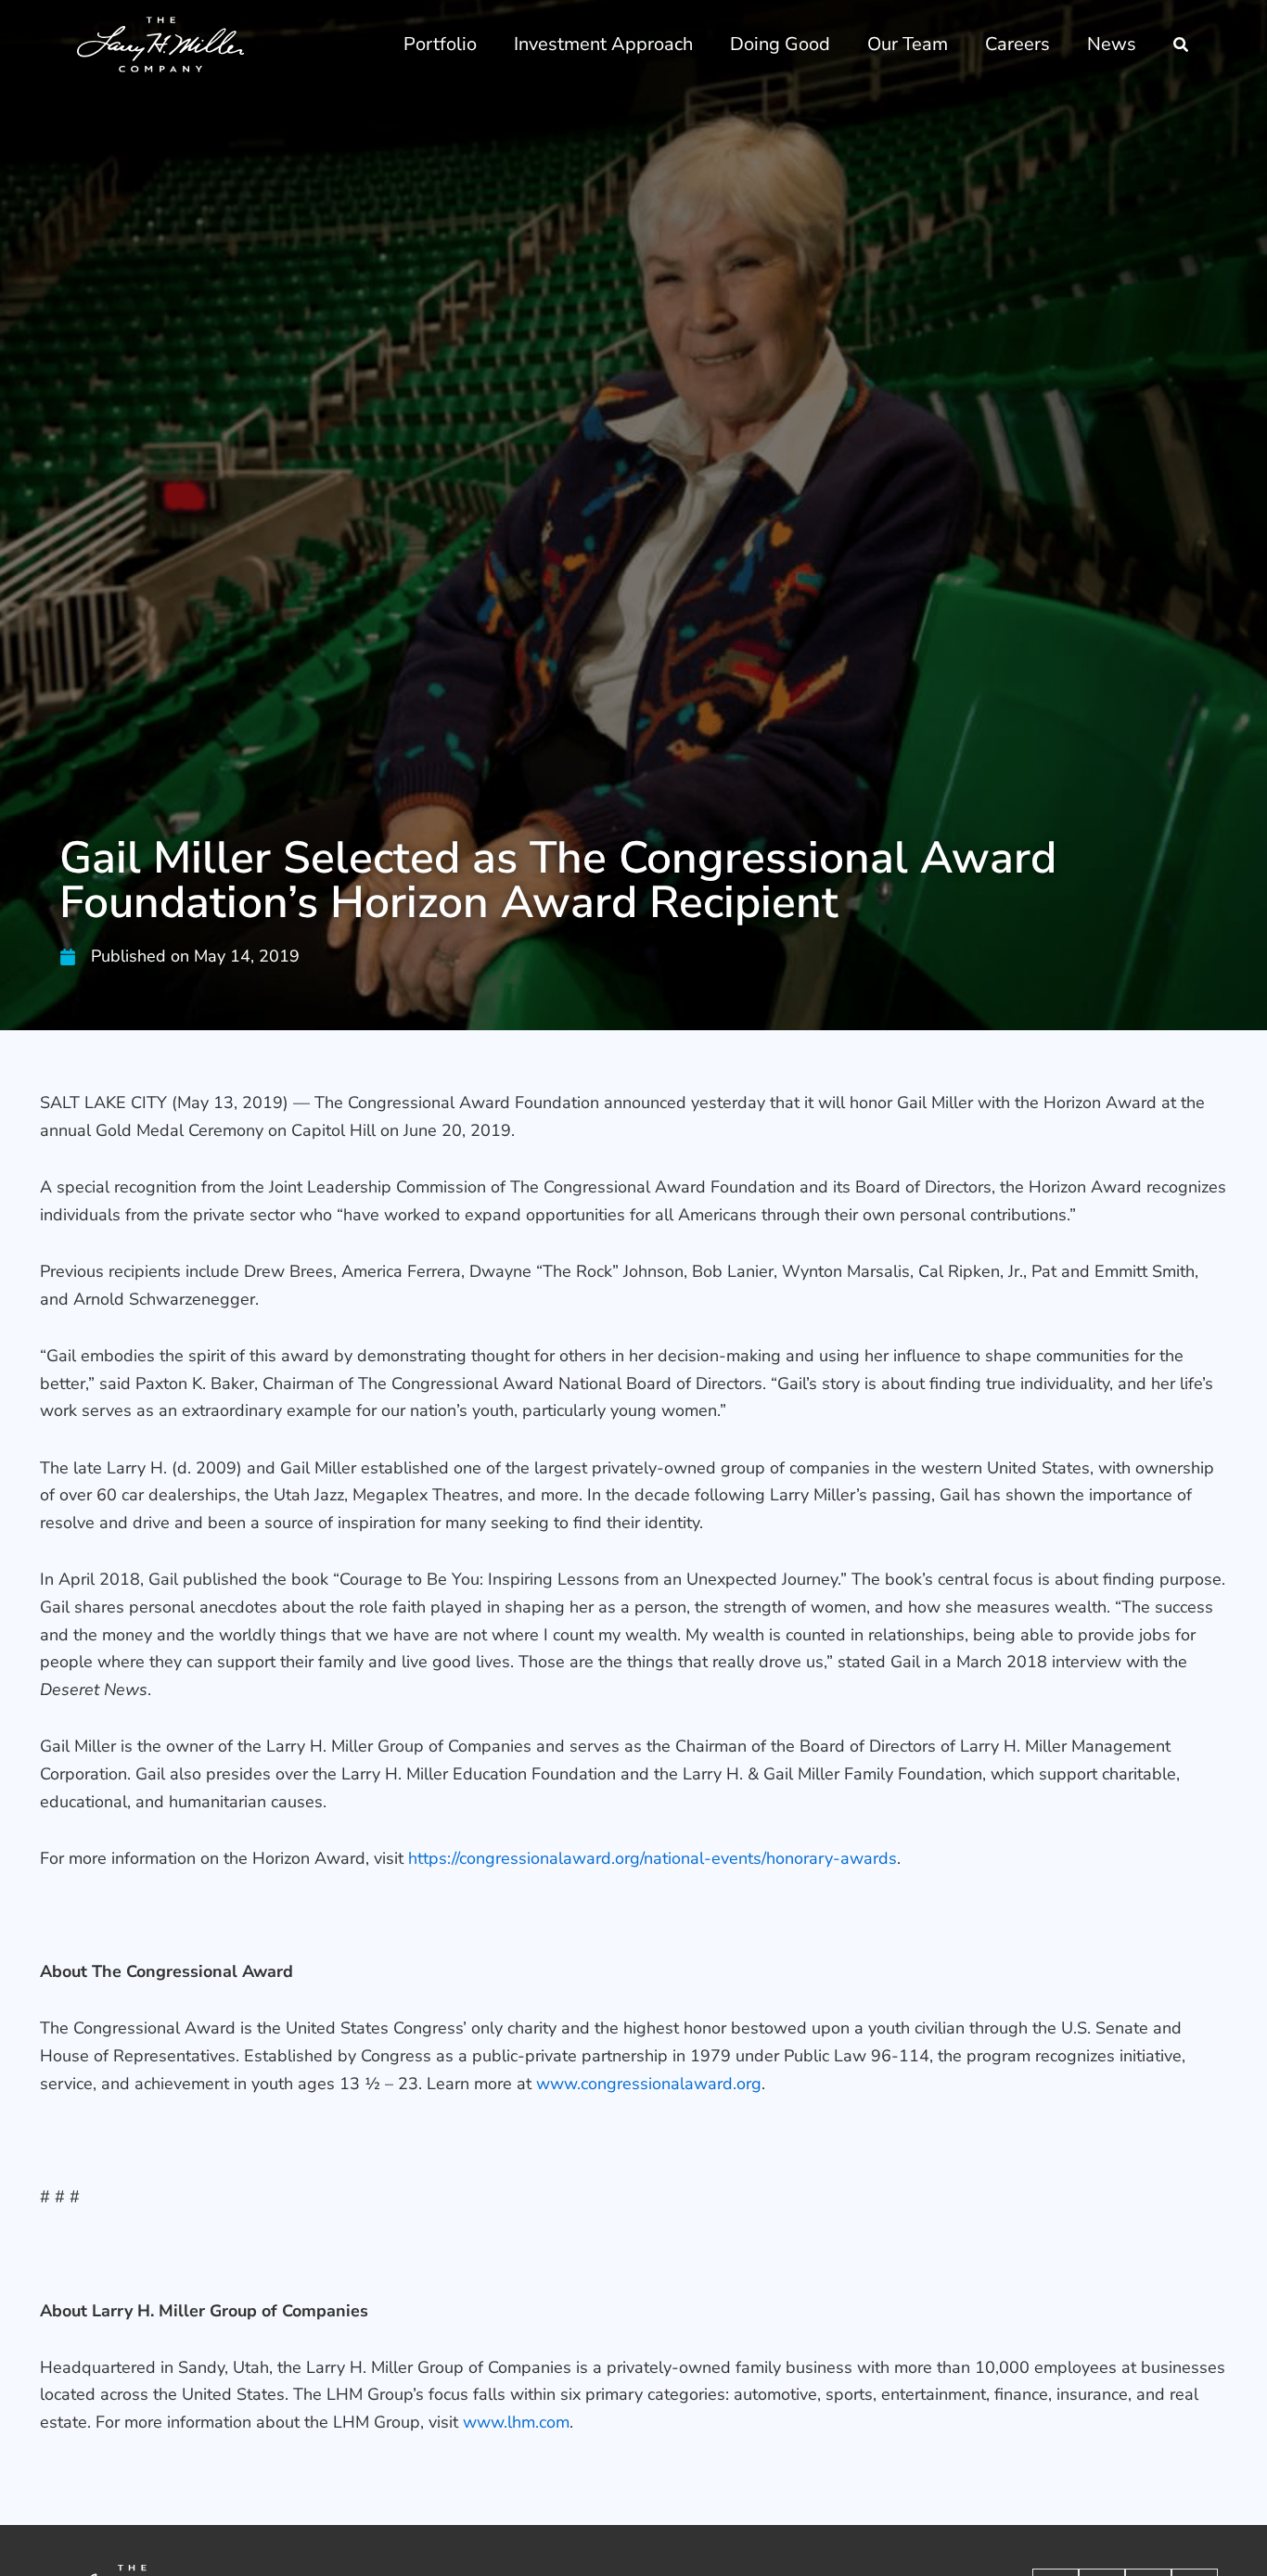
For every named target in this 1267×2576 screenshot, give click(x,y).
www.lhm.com (516, 2422)
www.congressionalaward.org (649, 2084)
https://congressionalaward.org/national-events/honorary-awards (653, 1858)
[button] (1182, 47)
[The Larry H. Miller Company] (161, 43)
